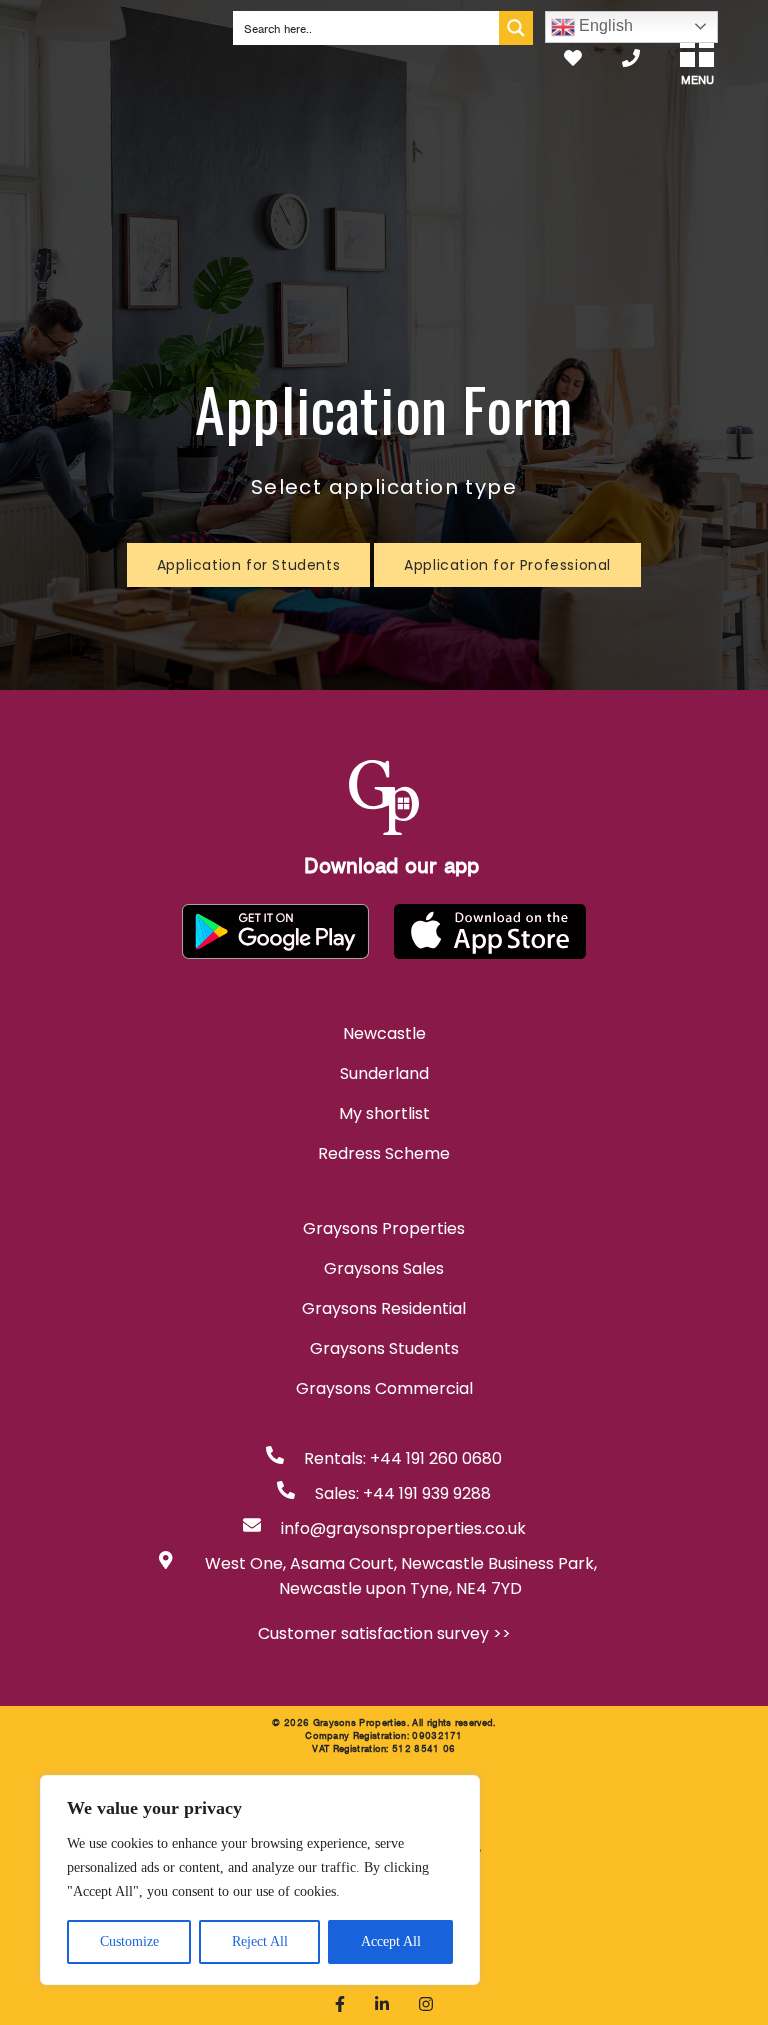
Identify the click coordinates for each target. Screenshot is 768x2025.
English (604, 25)
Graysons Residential (384, 1308)
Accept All (391, 1941)
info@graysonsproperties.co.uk (403, 1528)
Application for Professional (507, 565)
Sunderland (384, 1073)
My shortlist (384, 1113)
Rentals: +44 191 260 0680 (403, 1458)
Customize (129, 1941)
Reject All (260, 1941)
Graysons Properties (384, 1228)
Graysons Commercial (384, 1388)
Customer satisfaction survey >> (384, 1633)
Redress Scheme (384, 1153)
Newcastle (384, 1033)
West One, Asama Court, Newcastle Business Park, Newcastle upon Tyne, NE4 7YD (401, 1576)
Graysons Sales (384, 1268)
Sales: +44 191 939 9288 (403, 1493)
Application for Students (248, 565)
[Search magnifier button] (516, 28)
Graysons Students (384, 1348)
